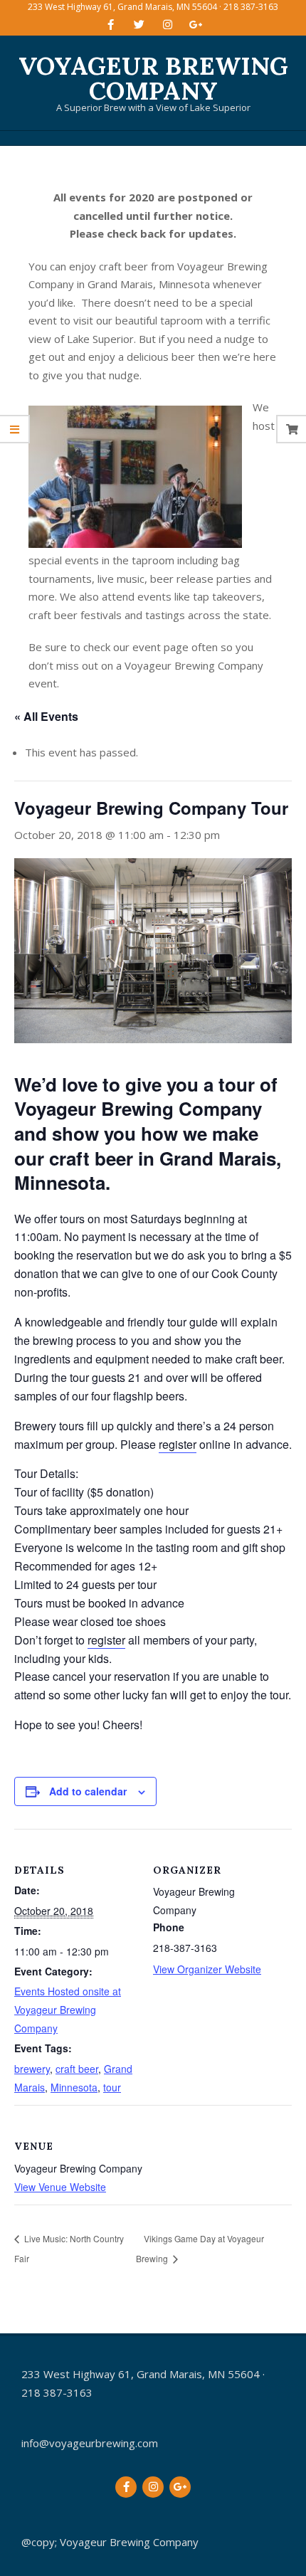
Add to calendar (88, 1791)
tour (112, 2087)
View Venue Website (60, 2187)
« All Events (46, 716)
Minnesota (74, 2087)
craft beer (77, 2069)
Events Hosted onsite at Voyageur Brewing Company (68, 2010)
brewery (32, 2069)
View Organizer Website (207, 1969)
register (178, 1444)
